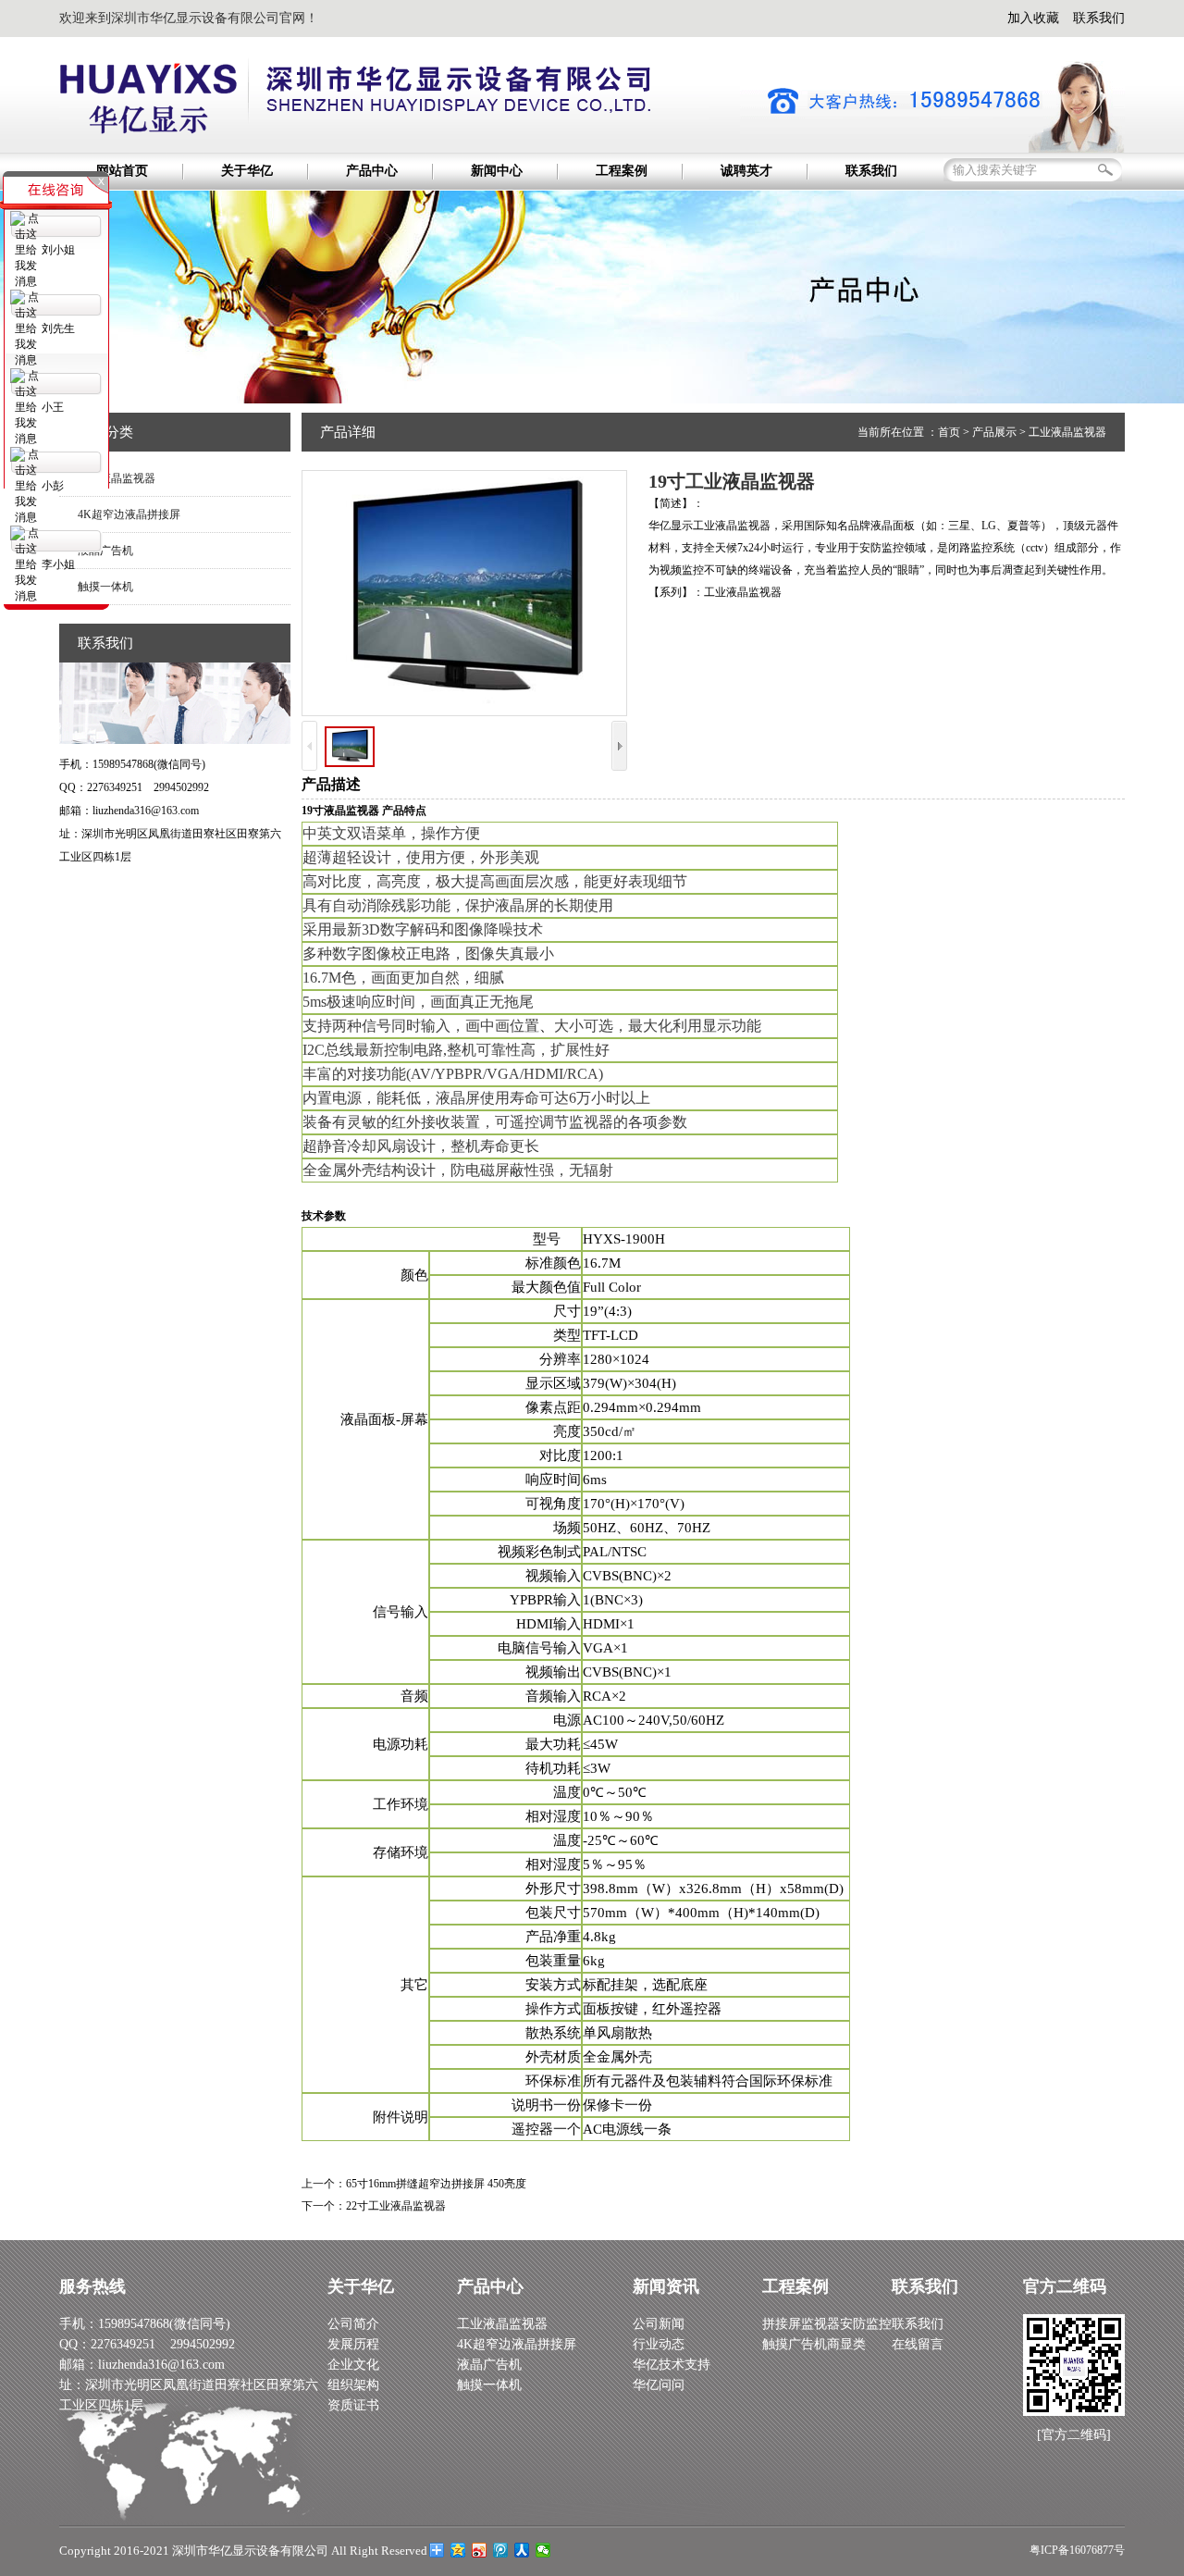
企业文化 (353, 2365)
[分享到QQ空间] (458, 2550)
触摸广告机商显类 (814, 2344)
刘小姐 (58, 250)
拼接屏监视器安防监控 (827, 2324)
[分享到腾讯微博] (501, 2550)
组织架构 (353, 2385)
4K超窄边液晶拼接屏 (129, 514)
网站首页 (122, 171)
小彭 (53, 486)
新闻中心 (497, 171)
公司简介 (353, 2324)
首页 (949, 432)
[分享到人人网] (522, 2550)
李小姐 (58, 564)
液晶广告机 (489, 2365)
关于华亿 (247, 171)
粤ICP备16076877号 (1077, 2550)
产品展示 (994, 432)
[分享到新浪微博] (480, 2550)
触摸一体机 (489, 2385)
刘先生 (58, 328)
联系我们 (1099, 18)
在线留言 (918, 2344)
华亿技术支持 (672, 2365)
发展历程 (353, 2344)
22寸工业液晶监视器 (396, 2206)
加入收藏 (1033, 18)
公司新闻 (659, 2324)
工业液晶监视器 (117, 478)
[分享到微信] (543, 2550)
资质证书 (353, 2405)
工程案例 (622, 171)
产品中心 (372, 171)
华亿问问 (659, 2385)
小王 (53, 407)
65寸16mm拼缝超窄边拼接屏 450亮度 (436, 2184)
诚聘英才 (746, 171)
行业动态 (659, 2344)
